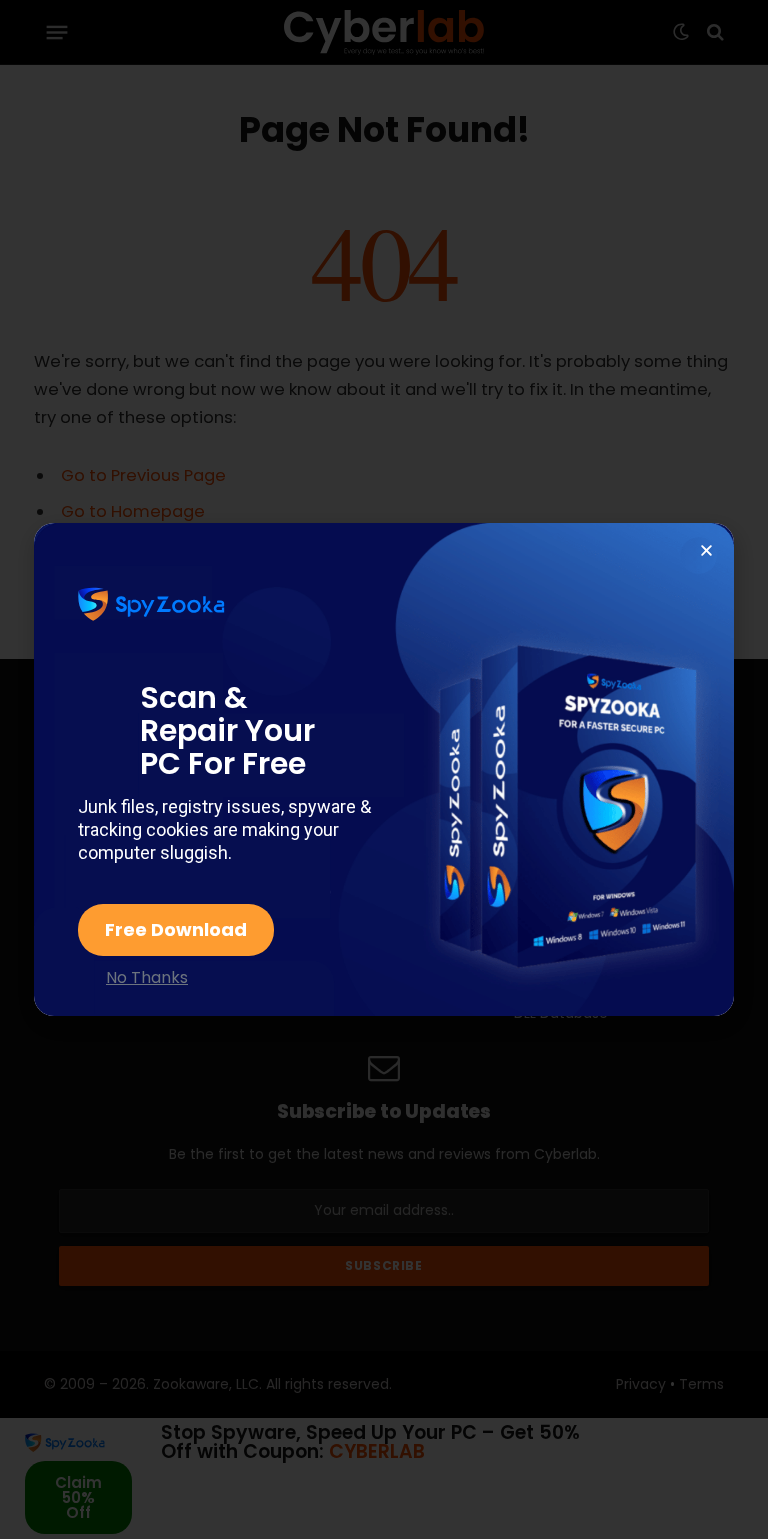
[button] (706, 550)
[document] (384, 769)
